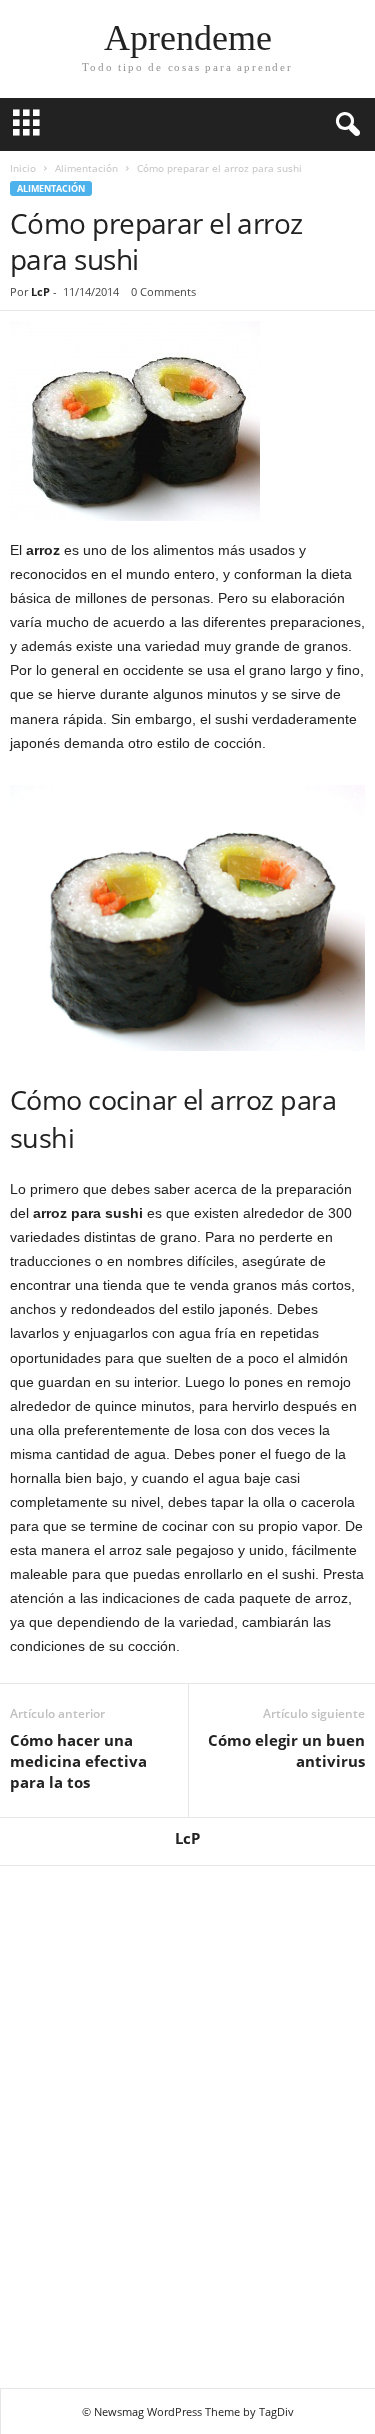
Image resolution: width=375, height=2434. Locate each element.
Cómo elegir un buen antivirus (286, 1750)
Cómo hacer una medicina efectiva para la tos (78, 1761)
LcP (40, 291)
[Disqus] (187, 2124)
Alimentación (86, 168)
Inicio (23, 168)
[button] (344, 125)
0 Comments (163, 291)
